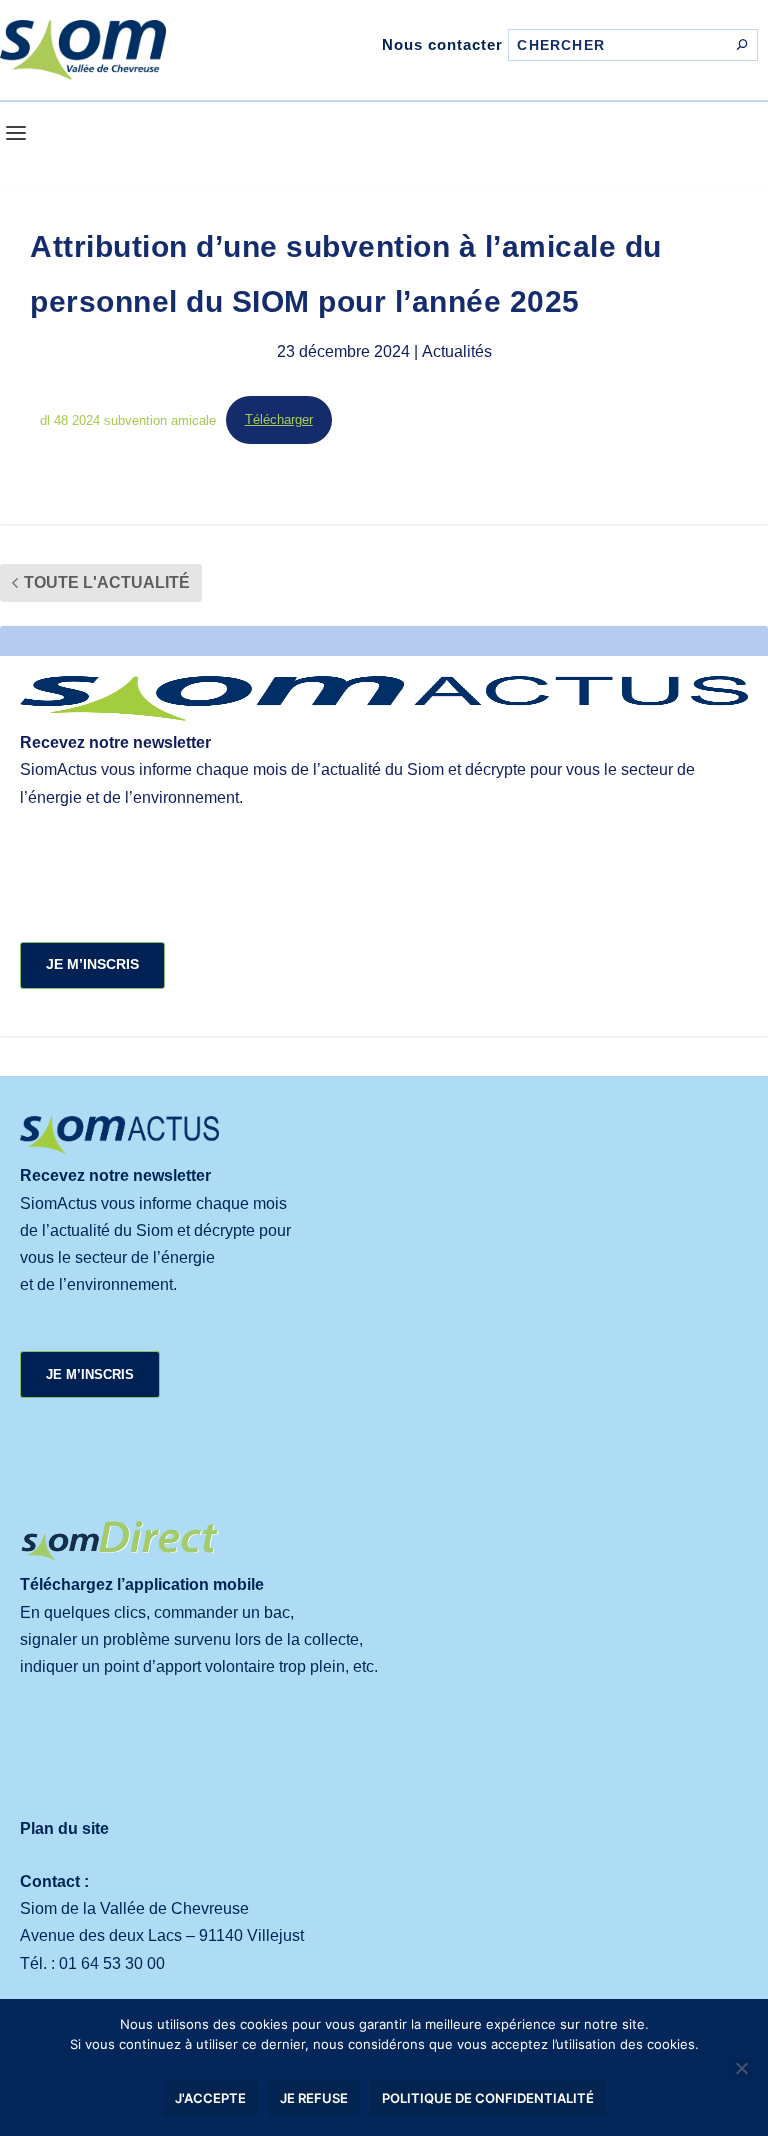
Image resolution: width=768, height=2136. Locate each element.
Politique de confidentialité (488, 2098)
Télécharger (279, 419)
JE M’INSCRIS (92, 964)
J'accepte (210, 2098)
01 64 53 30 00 (112, 1963)
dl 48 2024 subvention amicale (128, 419)
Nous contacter (442, 44)
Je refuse (314, 2098)
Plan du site (64, 1828)
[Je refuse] (741, 2068)
